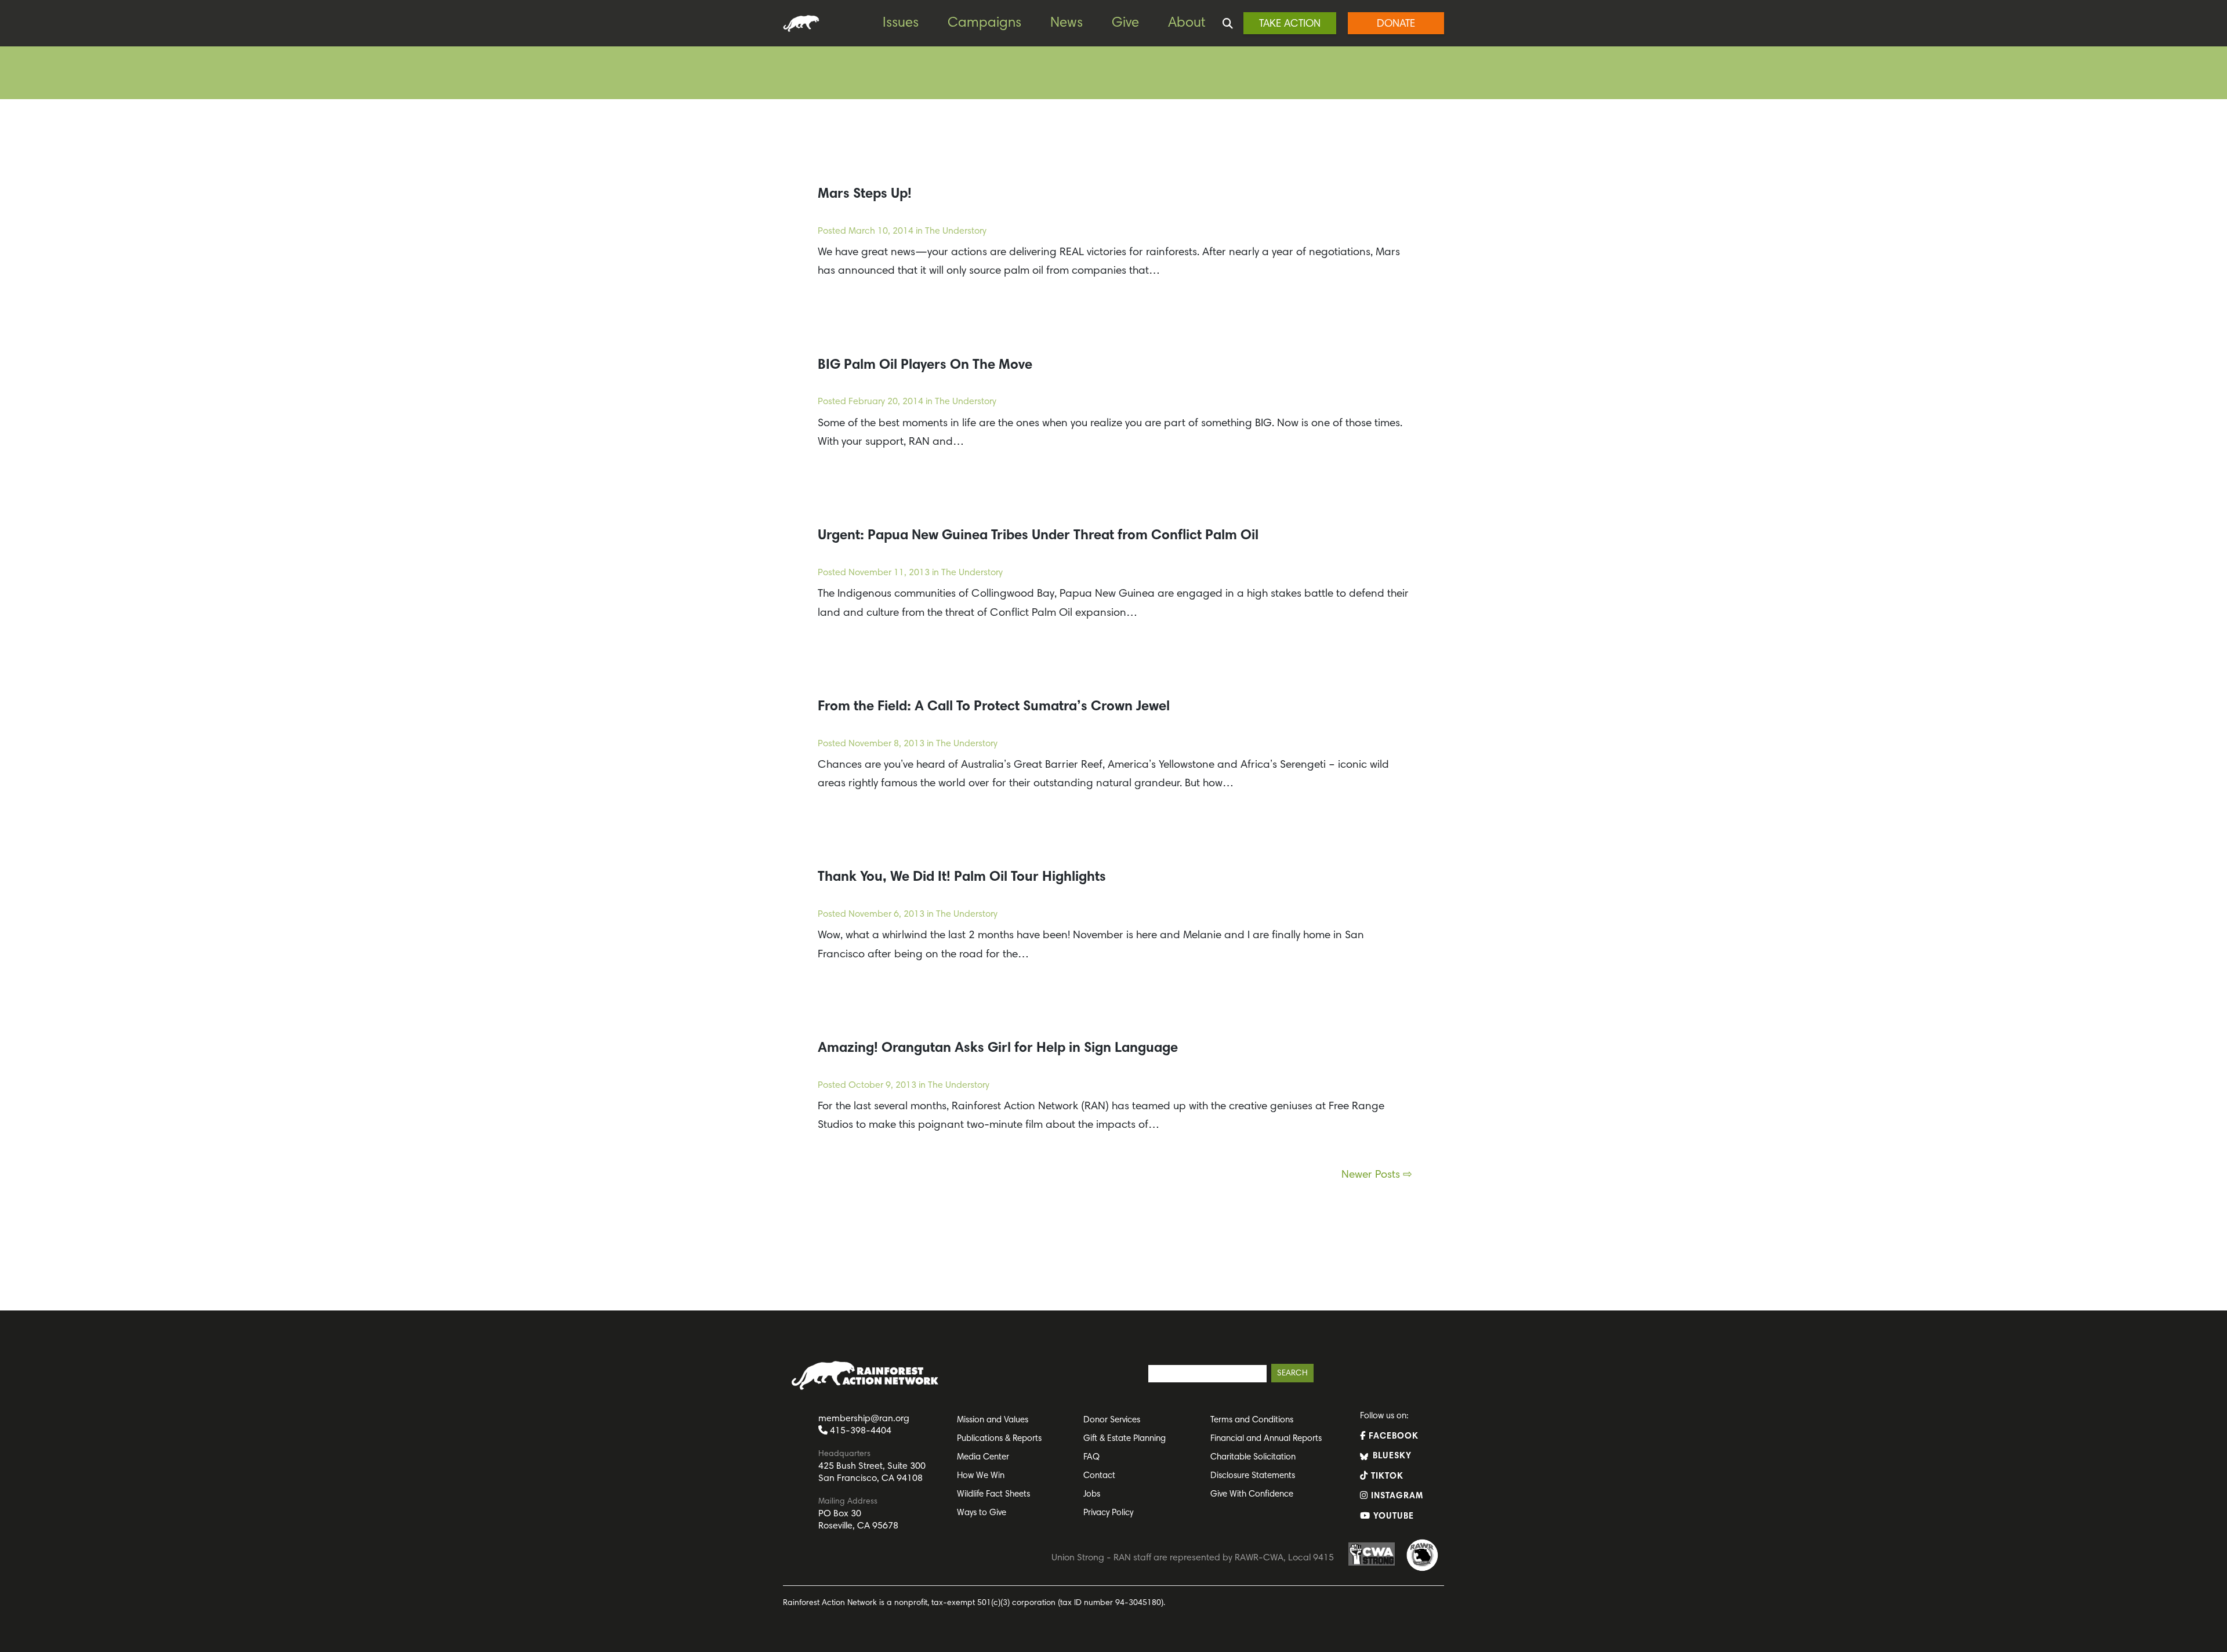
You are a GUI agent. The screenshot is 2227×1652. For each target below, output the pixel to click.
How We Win (981, 1476)
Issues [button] (901, 23)
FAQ (1091, 1457)
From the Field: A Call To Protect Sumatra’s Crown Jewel (994, 707)
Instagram (1396, 1496)
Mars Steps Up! (865, 194)
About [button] (1187, 23)
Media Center (983, 1457)
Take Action (1290, 24)
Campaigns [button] (984, 23)
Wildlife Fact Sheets (993, 1495)
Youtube (1392, 1517)
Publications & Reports (999, 1439)
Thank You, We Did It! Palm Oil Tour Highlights (962, 877)
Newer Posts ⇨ (1377, 1175)
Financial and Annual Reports (1266, 1439)
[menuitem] (909, 23)
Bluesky (1391, 1456)
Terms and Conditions (1252, 1420)
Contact (1099, 1476)
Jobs (1092, 1495)
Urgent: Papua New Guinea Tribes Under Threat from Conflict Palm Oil (1038, 536)
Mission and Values (993, 1420)
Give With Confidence (1252, 1495)
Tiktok (1386, 1477)
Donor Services (1112, 1420)
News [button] (1067, 23)
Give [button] (1125, 23)
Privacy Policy (1108, 1513)
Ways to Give (982, 1513)
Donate (1396, 24)
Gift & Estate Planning (1125, 1439)
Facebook (1392, 1437)
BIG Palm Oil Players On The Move (925, 365)
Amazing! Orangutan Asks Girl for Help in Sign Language (998, 1048)
